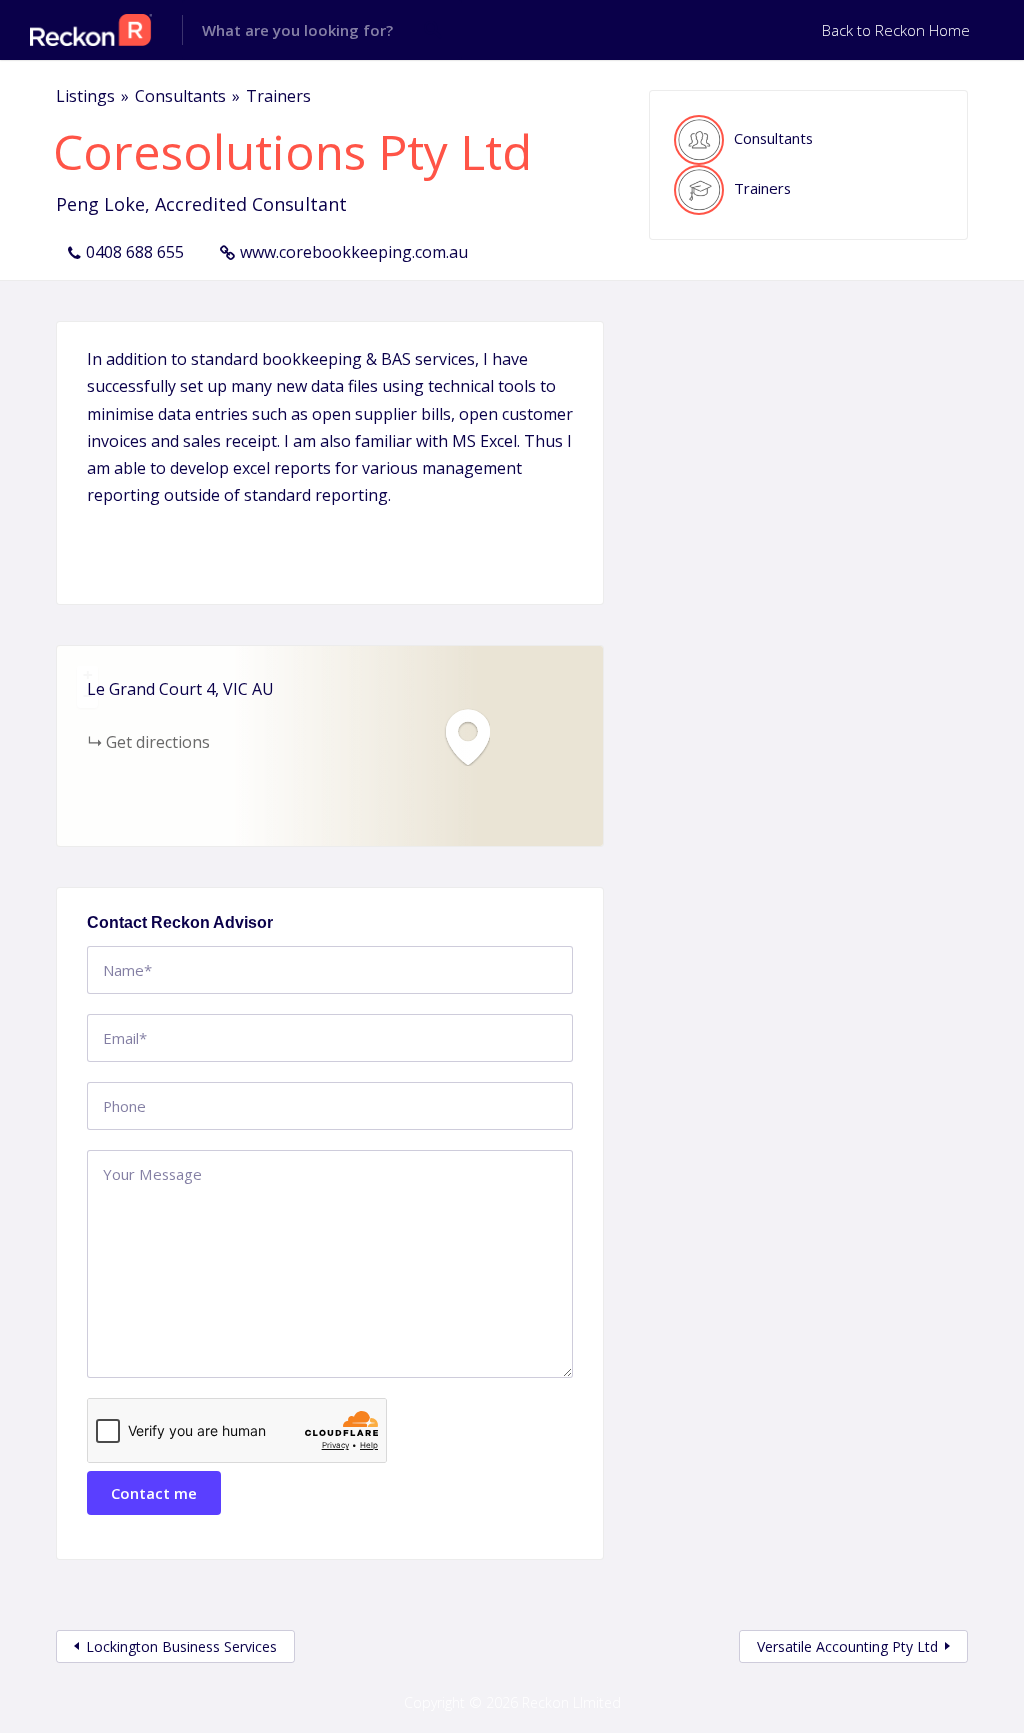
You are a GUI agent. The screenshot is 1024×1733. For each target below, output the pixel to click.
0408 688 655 (135, 252)
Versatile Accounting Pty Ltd (847, 1646)
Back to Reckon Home (896, 30)
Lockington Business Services (181, 1646)
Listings (85, 96)
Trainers (278, 96)
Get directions (158, 742)
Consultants (180, 96)
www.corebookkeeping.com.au (354, 252)
